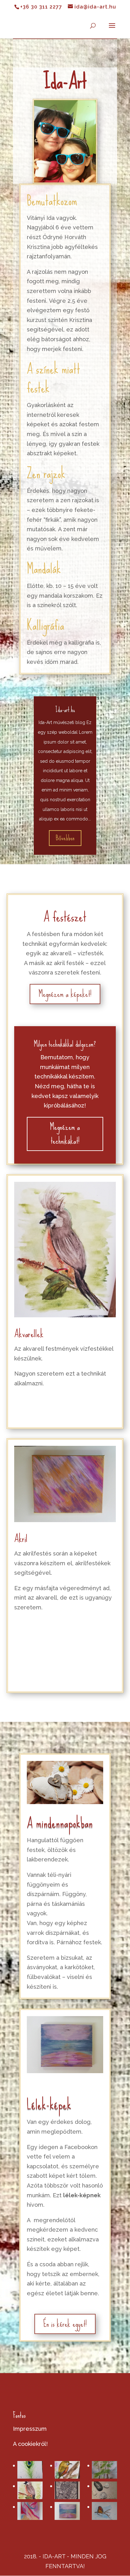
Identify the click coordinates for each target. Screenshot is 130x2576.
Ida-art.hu (65, 710)
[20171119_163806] (67, 2490)
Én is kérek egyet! (65, 2324)
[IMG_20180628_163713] (67, 2511)
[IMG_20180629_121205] (30, 2470)
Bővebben (65, 838)
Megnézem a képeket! (65, 994)
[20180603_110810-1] (104, 2470)
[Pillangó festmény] (104, 2511)
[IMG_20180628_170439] (30, 2490)
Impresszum (30, 2429)
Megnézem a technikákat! (65, 1134)
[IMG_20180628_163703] (30, 2511)
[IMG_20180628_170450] (67, 2470)
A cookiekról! (30, 2444)
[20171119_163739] (104, 2490)
